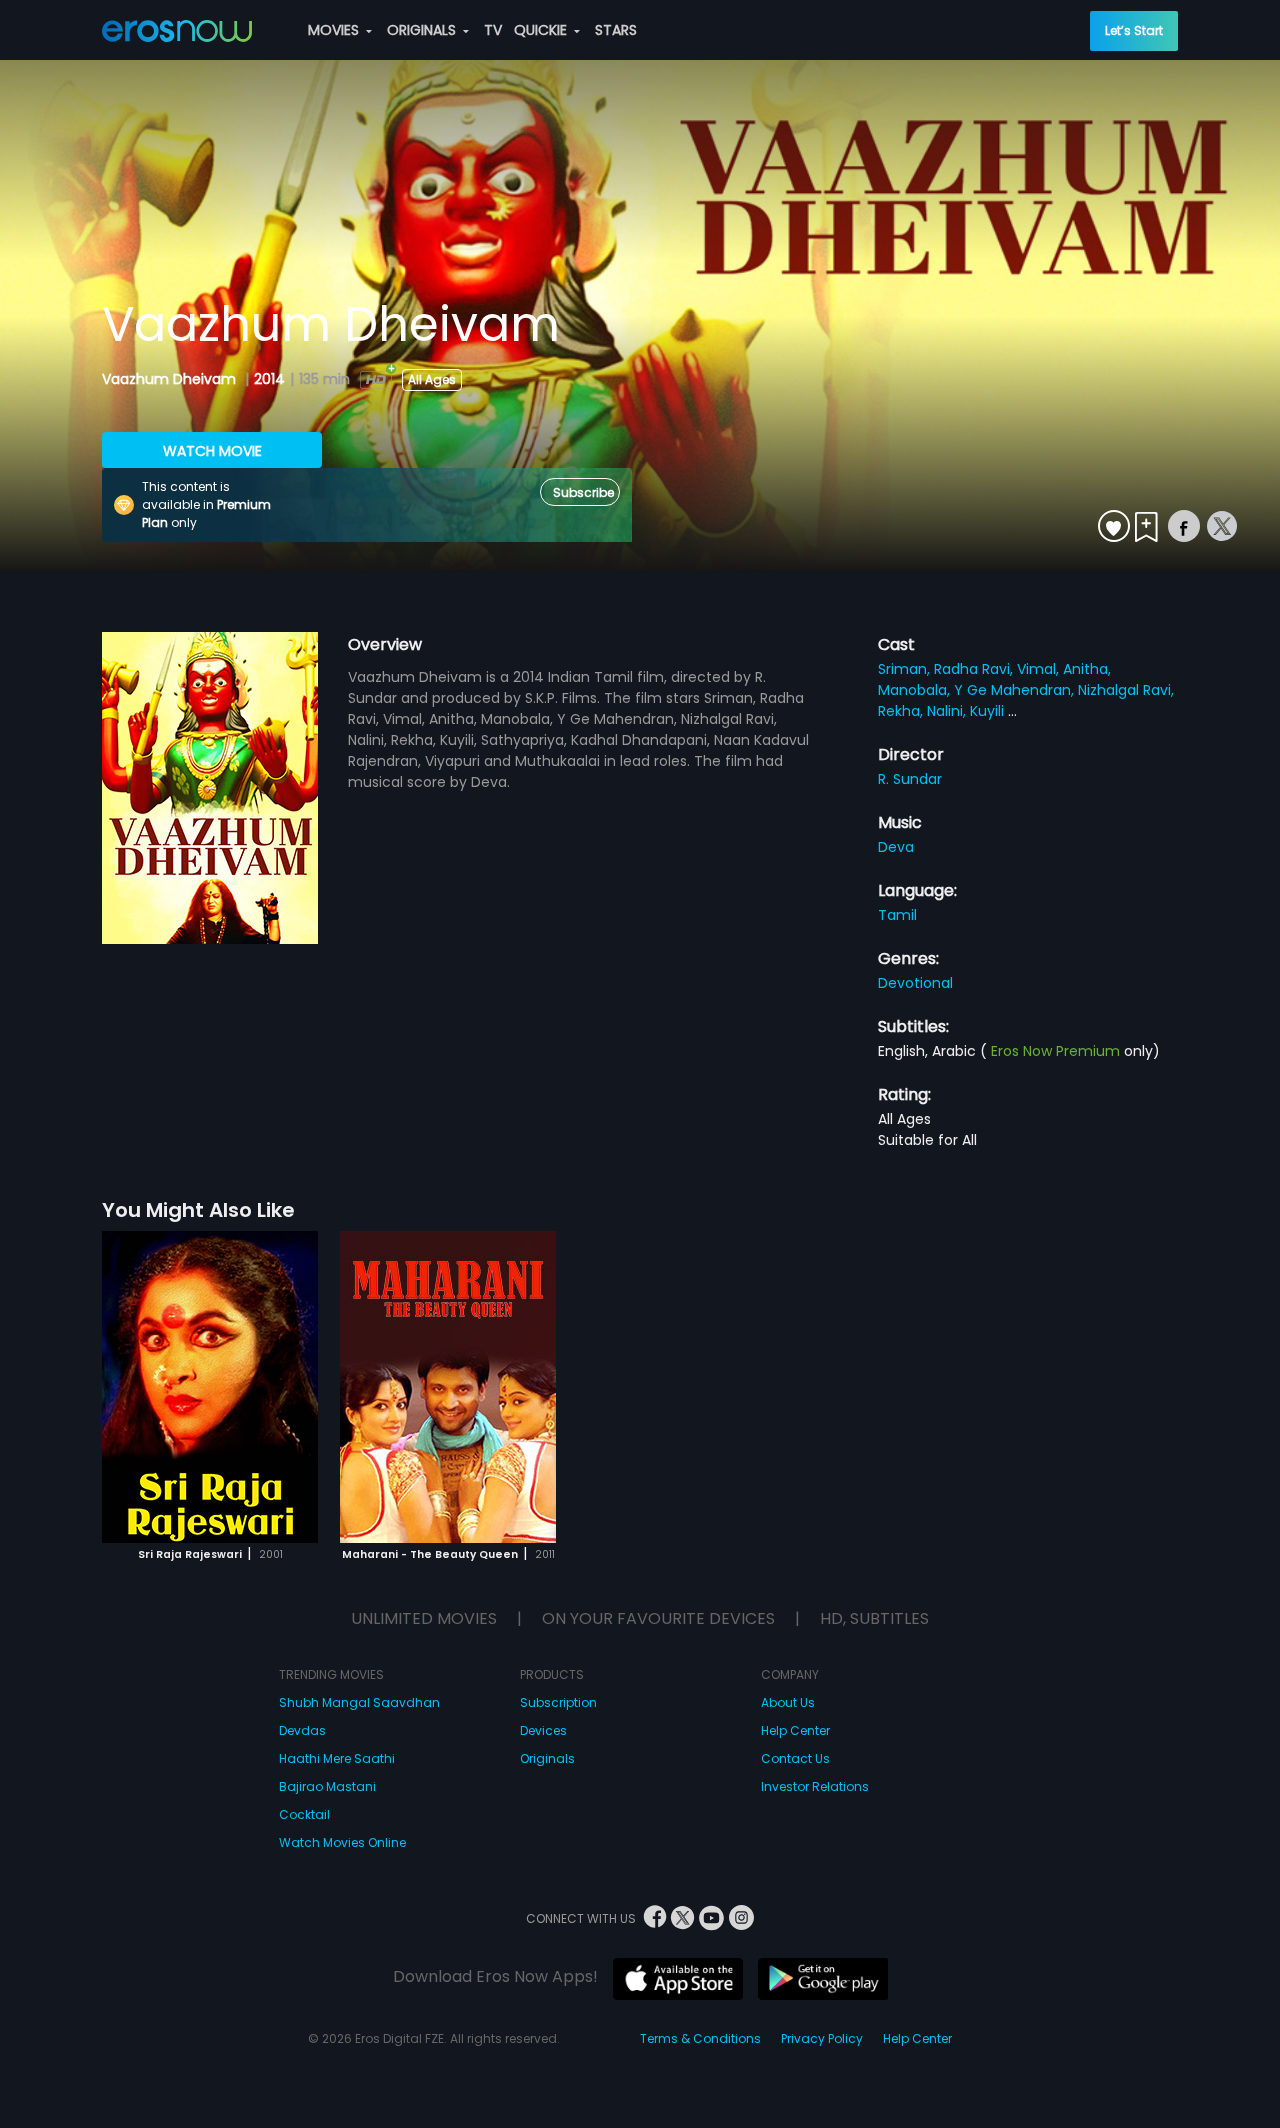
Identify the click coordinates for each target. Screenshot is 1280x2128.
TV (493, 30)
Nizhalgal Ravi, (1126, 690)
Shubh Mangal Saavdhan (359, 1702)
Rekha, (902, 711)
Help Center (795, 1730)
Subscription (558, 1702)
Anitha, (1087, 669)
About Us (788, 1702)
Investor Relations (815, 1786)
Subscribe (583, 492)
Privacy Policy (822, 2038)
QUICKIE (542, 30)
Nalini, (948, 711)
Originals (547, 1758)
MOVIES (335, 30)
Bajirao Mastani (327, 1786)
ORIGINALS (423, 30)
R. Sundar (910, 779)
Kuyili (989, 711)
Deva (896, 847)
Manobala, (916, 690)
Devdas (302, 1730)
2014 (269, 379)
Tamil (897, 915)
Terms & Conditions (700, 2038)
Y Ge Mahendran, (1016, 690)
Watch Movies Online (342, 1842)
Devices (543, 1730)
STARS (616, 30)
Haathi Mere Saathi (337, 1758)
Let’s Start (1134, 30)
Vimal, (1040, 669)
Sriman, (906, 669)
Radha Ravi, (975, 669)
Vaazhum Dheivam (171, 379)
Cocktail (304, 1814)
